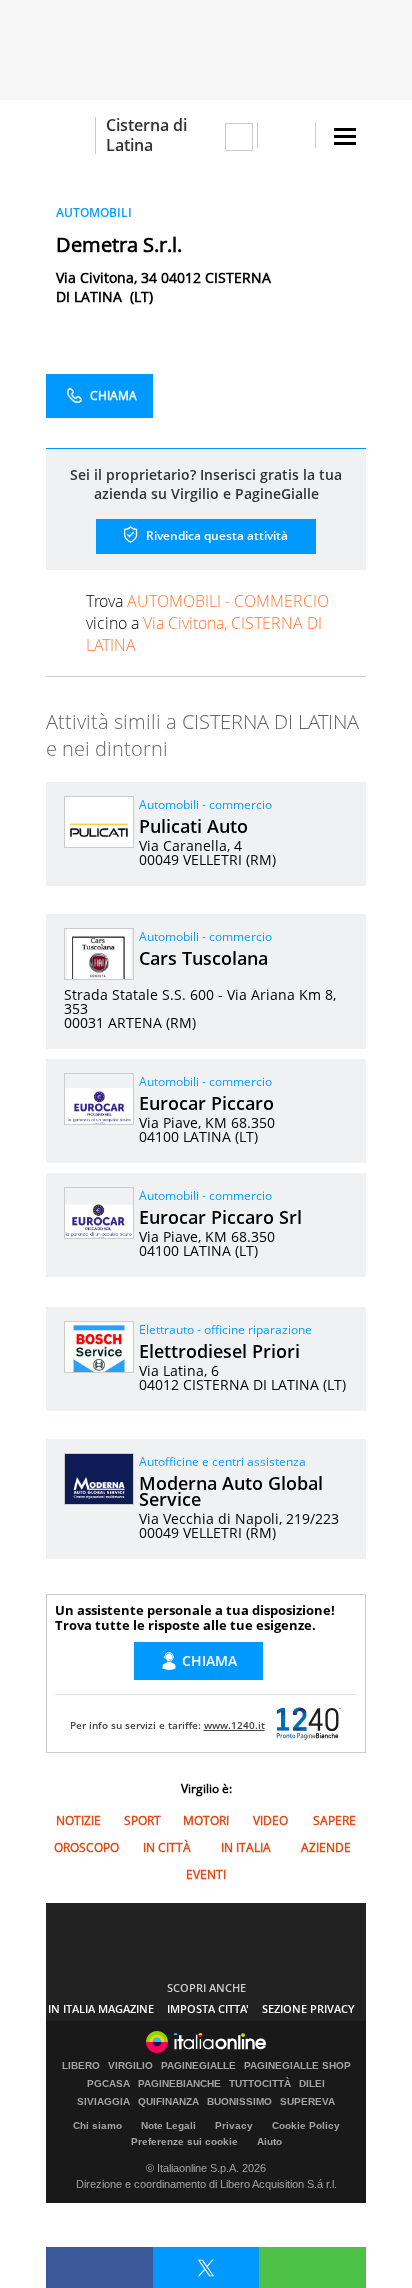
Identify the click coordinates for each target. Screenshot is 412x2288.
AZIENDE (326, 1847)
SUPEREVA (307, 2102)
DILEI (312, 2084)
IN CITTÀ (167, 1847)
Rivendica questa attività (215, 535)
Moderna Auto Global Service (231, 1491)
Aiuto (269, 2141)
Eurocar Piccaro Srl (220, 1217)
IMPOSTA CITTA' (208, 2008)
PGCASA (108, 2084)
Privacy (234, 2125)
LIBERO (81, 2066)
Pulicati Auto (193, 826)
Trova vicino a (207, 623)
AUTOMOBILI (94, 212)
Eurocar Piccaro (206, 1103)
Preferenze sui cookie (184, 2141)
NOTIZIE (78, 1820)
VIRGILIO (130, 2066)
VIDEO (270, 1820)
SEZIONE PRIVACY (308, 2008)
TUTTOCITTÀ (260, 2084)
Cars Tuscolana (203, 958)
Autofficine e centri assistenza (222, 1461)
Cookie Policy (306, 2125)
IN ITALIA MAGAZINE (101, 2008)
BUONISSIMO (239, 2102)
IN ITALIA (246, 1847)
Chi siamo (97, 2125)
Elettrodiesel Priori (219, 1351)
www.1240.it (234, 1725)
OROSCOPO (86, 1847)
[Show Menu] (345, 136)
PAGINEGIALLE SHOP (297, 2066)
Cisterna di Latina (146, 135)
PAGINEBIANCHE (179, 2084)
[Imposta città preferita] (70, 135)
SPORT (142, 1820)
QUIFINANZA (168, 2102)
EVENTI (206, 1874)
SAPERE (334, 1820)
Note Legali (168, 2125)
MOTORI (206, 1820)
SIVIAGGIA (103, 2102)
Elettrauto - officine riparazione (225, 1329)
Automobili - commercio (205, 804)
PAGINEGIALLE (198, 2066)
